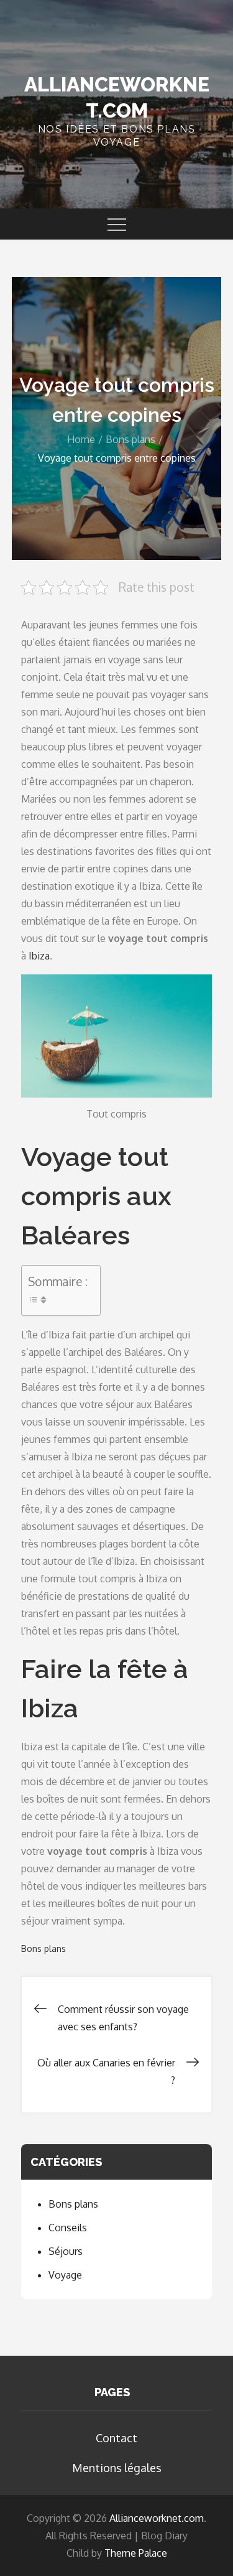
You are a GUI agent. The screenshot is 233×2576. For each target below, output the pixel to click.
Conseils (68, 2228)
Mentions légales (117, 2468)
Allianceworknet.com (157, 2518)
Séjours (66, 2251)
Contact (116, 2438)
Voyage (65, 2275)
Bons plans (43, 1948)
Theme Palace (136, 2553)
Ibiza (39, 956)
